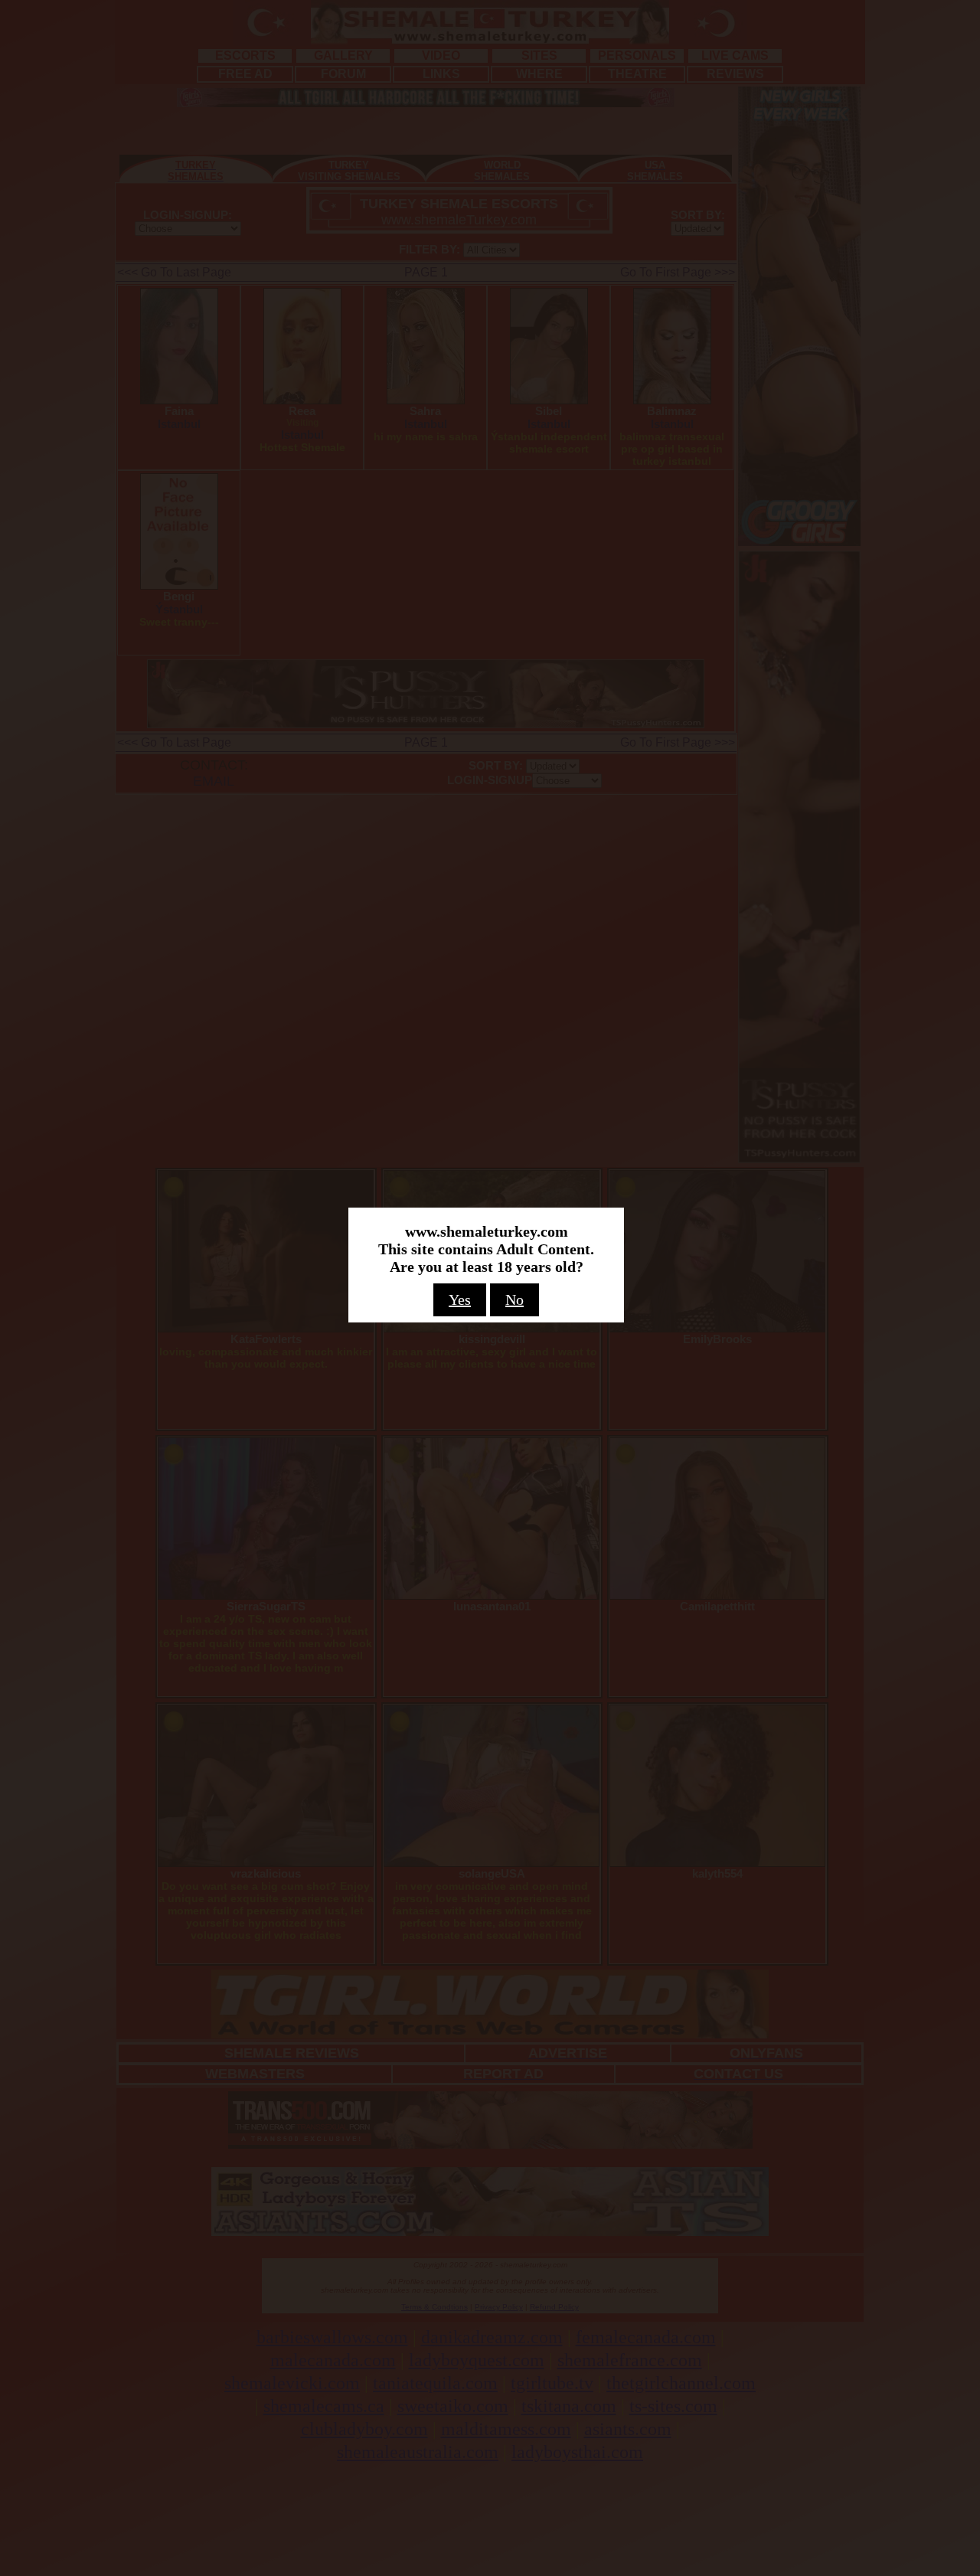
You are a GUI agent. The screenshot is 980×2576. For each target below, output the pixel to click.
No (514, 1299)
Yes (460, 1299)
